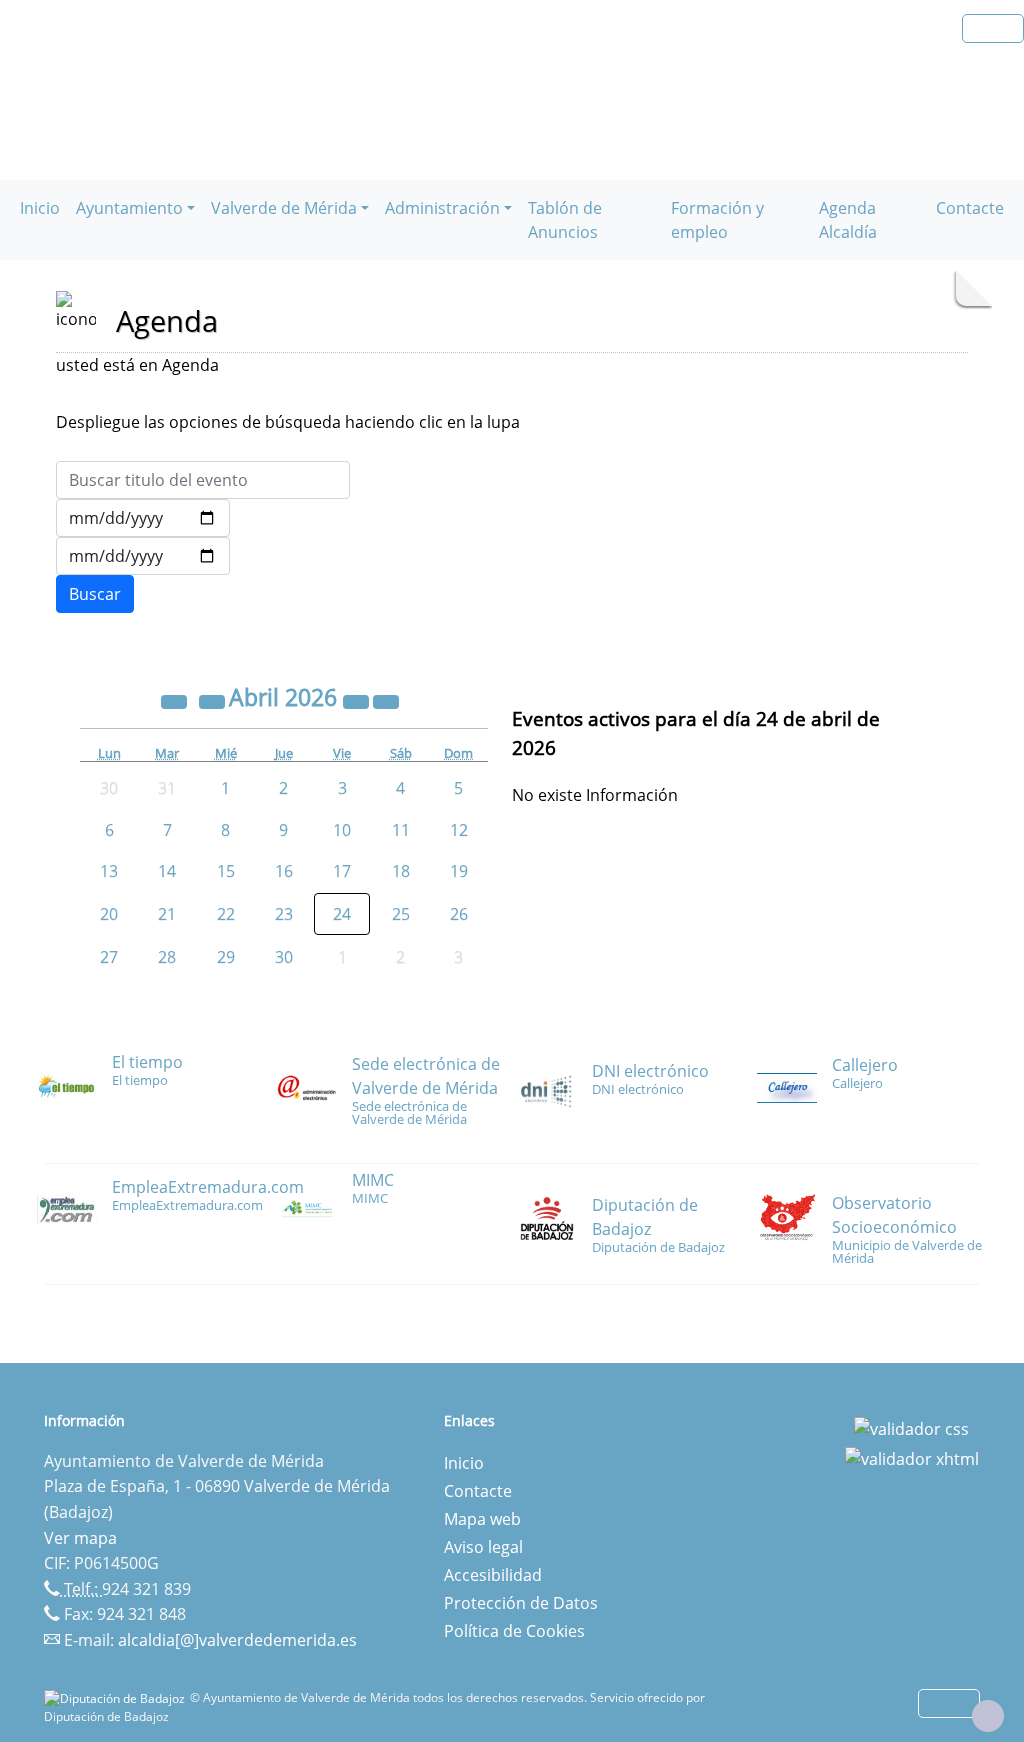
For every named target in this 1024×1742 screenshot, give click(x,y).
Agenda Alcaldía (848, 220)
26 (459, 914)
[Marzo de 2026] (214, 700)
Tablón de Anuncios (565, 220)
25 (401, 914)
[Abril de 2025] (176, 700)
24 (342, 914)
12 (459, 830)
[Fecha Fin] (143, 556)
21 (167, 914)
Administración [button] (442, 208)
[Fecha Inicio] (143, 518)
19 (459, 871)
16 (284, 871)
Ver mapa (80, 1538)
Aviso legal (483, 1547)
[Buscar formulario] (95, 594)
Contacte (970, 208)
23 (284, 914)
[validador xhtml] (912, 1457)
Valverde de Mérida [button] (284, 208)
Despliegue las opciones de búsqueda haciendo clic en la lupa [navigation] (288, 422)
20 (109, 914)
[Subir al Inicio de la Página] (988, 1716)
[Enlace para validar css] (911, 1427)
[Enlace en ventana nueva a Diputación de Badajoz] (117, 1697)
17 (342, 871)
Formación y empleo (717, 220)
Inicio (40, 208)
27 (109, 957)
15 (226, 871)
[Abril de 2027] (358, 700)
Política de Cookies (514, 1631)
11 (401, 830)
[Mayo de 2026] (386, 700)
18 (401, 871)
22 (226, 914)
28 (167, 957)
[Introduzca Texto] (203, 480)
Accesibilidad (493, 1575)
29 (226, 957)
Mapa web (482, 1519)
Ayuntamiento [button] (129, 208)
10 (342, 830)
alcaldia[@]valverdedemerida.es (237, 1640)
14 (167, 871)
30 (284, 957)
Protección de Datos (521, 1603)
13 (109, 871)
